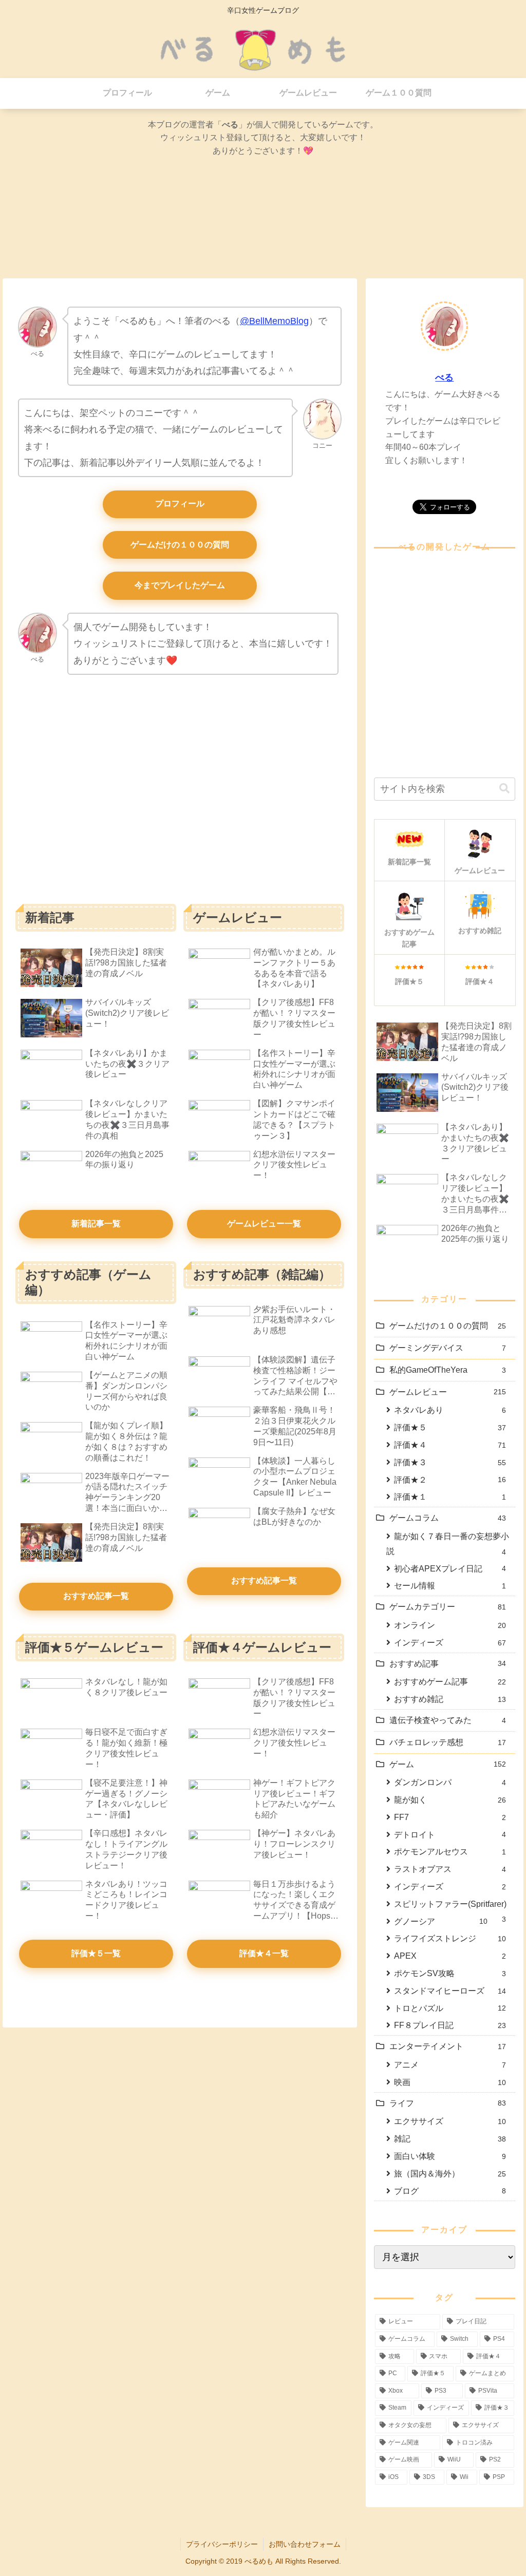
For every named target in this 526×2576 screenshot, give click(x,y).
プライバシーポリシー (222, 2544)
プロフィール (180, 504)
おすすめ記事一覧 (96, 1596)
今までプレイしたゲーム (180, 585)
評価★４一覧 (264, 1953)
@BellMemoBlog (274, 321)
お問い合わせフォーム (305, 2544)
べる (444, 377)
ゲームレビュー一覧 (264, 1224)
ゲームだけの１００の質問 (180, 545)
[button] (504, 789)
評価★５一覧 (96, 1953)
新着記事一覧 (96, 1224)
